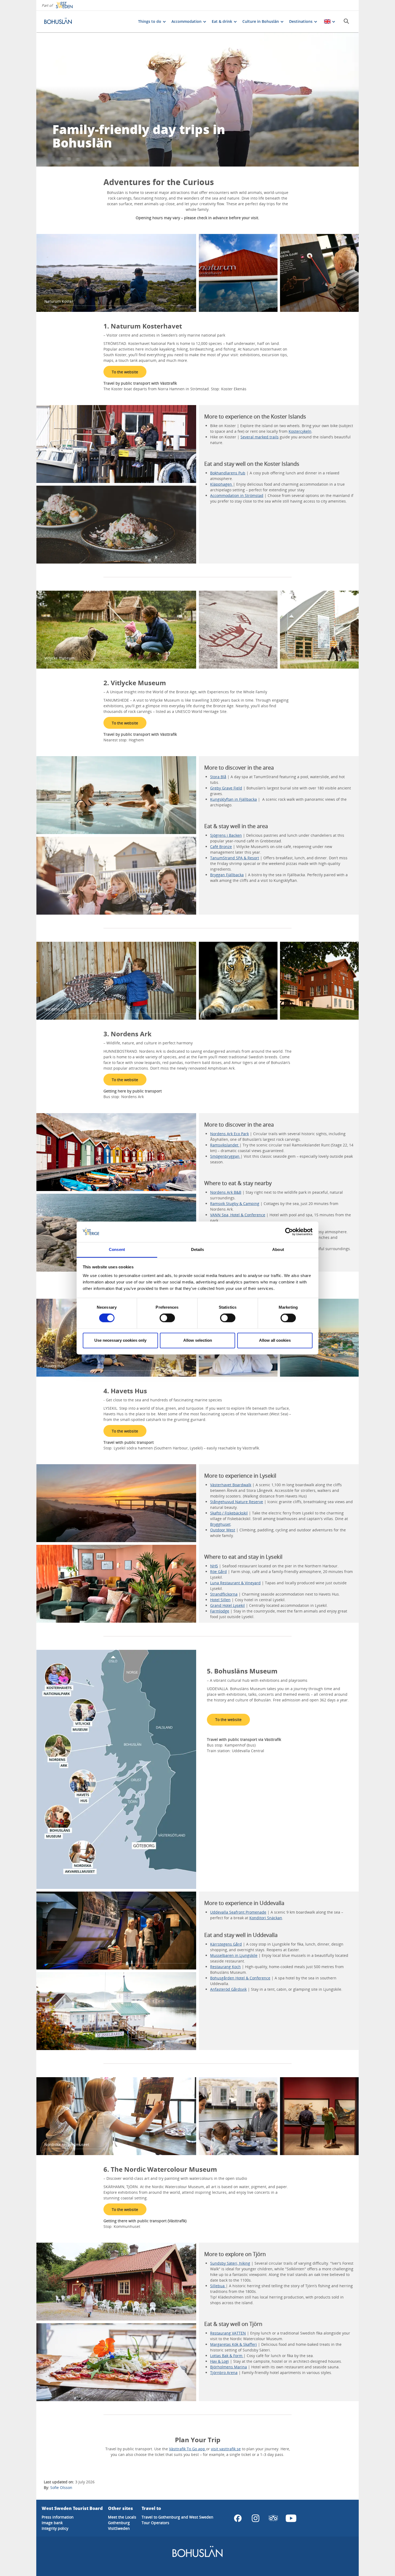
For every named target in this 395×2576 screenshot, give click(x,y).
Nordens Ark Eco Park (229, 1134)
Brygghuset (220, 1524)
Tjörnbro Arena (224, 2373)
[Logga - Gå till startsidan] (63, 21)
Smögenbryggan (225, 1156)
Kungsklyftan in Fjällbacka (234, 799)
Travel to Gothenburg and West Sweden (177, 2517)
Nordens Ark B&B (226, 1192)
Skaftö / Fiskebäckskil (229, 1513)
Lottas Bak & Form (227, 2356)
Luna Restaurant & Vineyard (235, 1583)
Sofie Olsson (61, 2487)
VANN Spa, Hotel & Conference (238, 1215)
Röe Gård (218, 1572)
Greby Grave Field (226, 788)
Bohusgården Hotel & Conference (240, 1978)
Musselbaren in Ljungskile (234, 1955)
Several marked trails (260, 437)
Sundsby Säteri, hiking (230, 2263)
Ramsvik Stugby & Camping (235, 1204)
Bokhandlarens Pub (228, 473)
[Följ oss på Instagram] (256, 2518)
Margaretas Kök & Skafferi (234, 2344)
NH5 (214, 1566)
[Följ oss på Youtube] (291, 2518)
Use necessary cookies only (120, 1340)
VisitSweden (119, 2528)
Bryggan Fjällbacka (227, 875)
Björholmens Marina (229, 2367)
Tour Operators (155, 2523)
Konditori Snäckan (266, 1918)
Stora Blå (218, 777)
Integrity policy (55, 2528)
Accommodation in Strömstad (237, 495)
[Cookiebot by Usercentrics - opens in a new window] (289, 1232)
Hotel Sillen (220, 1600)
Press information (58, 2517)
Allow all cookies (275, 1340)
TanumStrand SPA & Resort (235, 858)
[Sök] (346, 21)
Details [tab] (198, 1249)
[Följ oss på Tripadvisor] (273, 2518)
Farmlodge (220, 1611)
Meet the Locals (122, 2517)
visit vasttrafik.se (226, 2449)
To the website (125, 372)
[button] (116, 444)
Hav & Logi (220, 2361)
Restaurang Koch (225, 1967)
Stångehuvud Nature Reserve (237, 1502)
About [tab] (278, 1249)
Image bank (52, 2523)
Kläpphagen (222, 484)
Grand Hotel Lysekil (227, 1605)
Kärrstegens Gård (226, 1944)
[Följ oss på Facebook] (238, 2518)
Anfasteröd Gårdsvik (228, 1989)
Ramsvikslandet (225, 1145)
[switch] (167, 1318)
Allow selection (198, 1340)
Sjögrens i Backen (226, 835)
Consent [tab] (117, 1249)
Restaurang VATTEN (228, 2333)
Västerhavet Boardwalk (231, 1485)
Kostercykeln (300, 431)
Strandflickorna (224, 1594)
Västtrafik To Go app (188, 2449)
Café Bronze (221, 847)
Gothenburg (119, 2523)
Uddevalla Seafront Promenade (238, 1912)
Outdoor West (223, 1530)
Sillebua (218, 2286)
